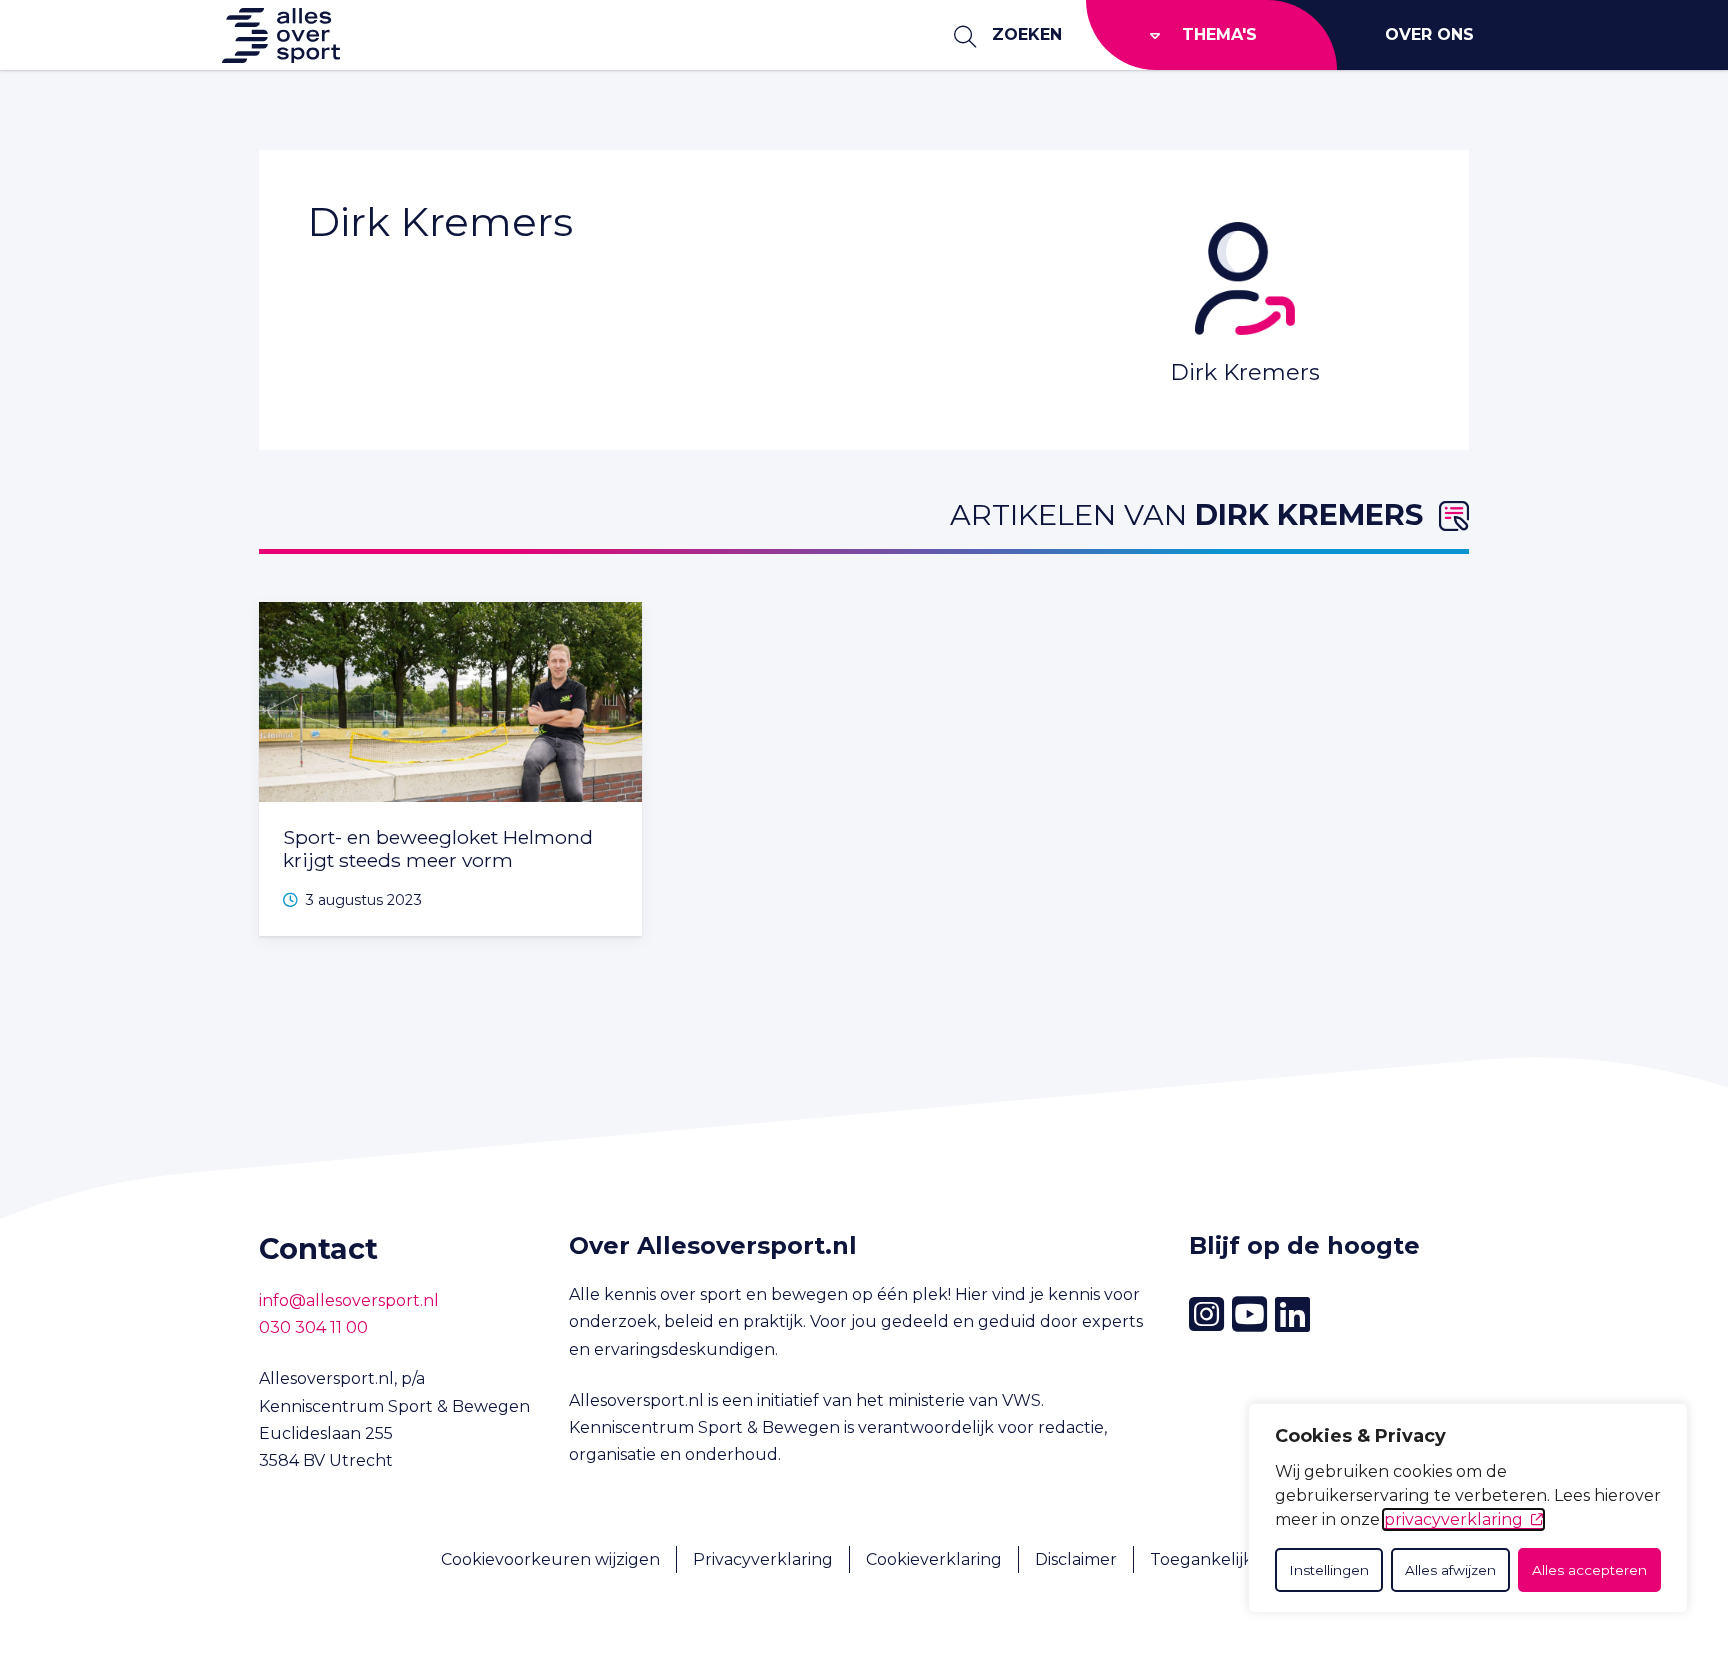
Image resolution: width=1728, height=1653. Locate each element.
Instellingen (1329, 1570)
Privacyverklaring (763, 1559)
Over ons (1429, 34)
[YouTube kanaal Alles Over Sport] (1249, 1315)
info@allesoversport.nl (349, 1300)
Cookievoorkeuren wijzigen (550, 1559)
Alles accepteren (1589, 1570)
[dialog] (1468, 1508)
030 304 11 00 (313, 1327)
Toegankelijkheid (1219, 1559)
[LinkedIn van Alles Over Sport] (1292, 1315)
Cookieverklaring (934, 1559)
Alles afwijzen (1450, 1570)
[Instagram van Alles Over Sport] (1206, 1314)
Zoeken (1027, 34)
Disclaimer (1076, 1559)
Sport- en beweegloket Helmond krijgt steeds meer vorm (438, 848)
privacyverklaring (1453, 1519)
